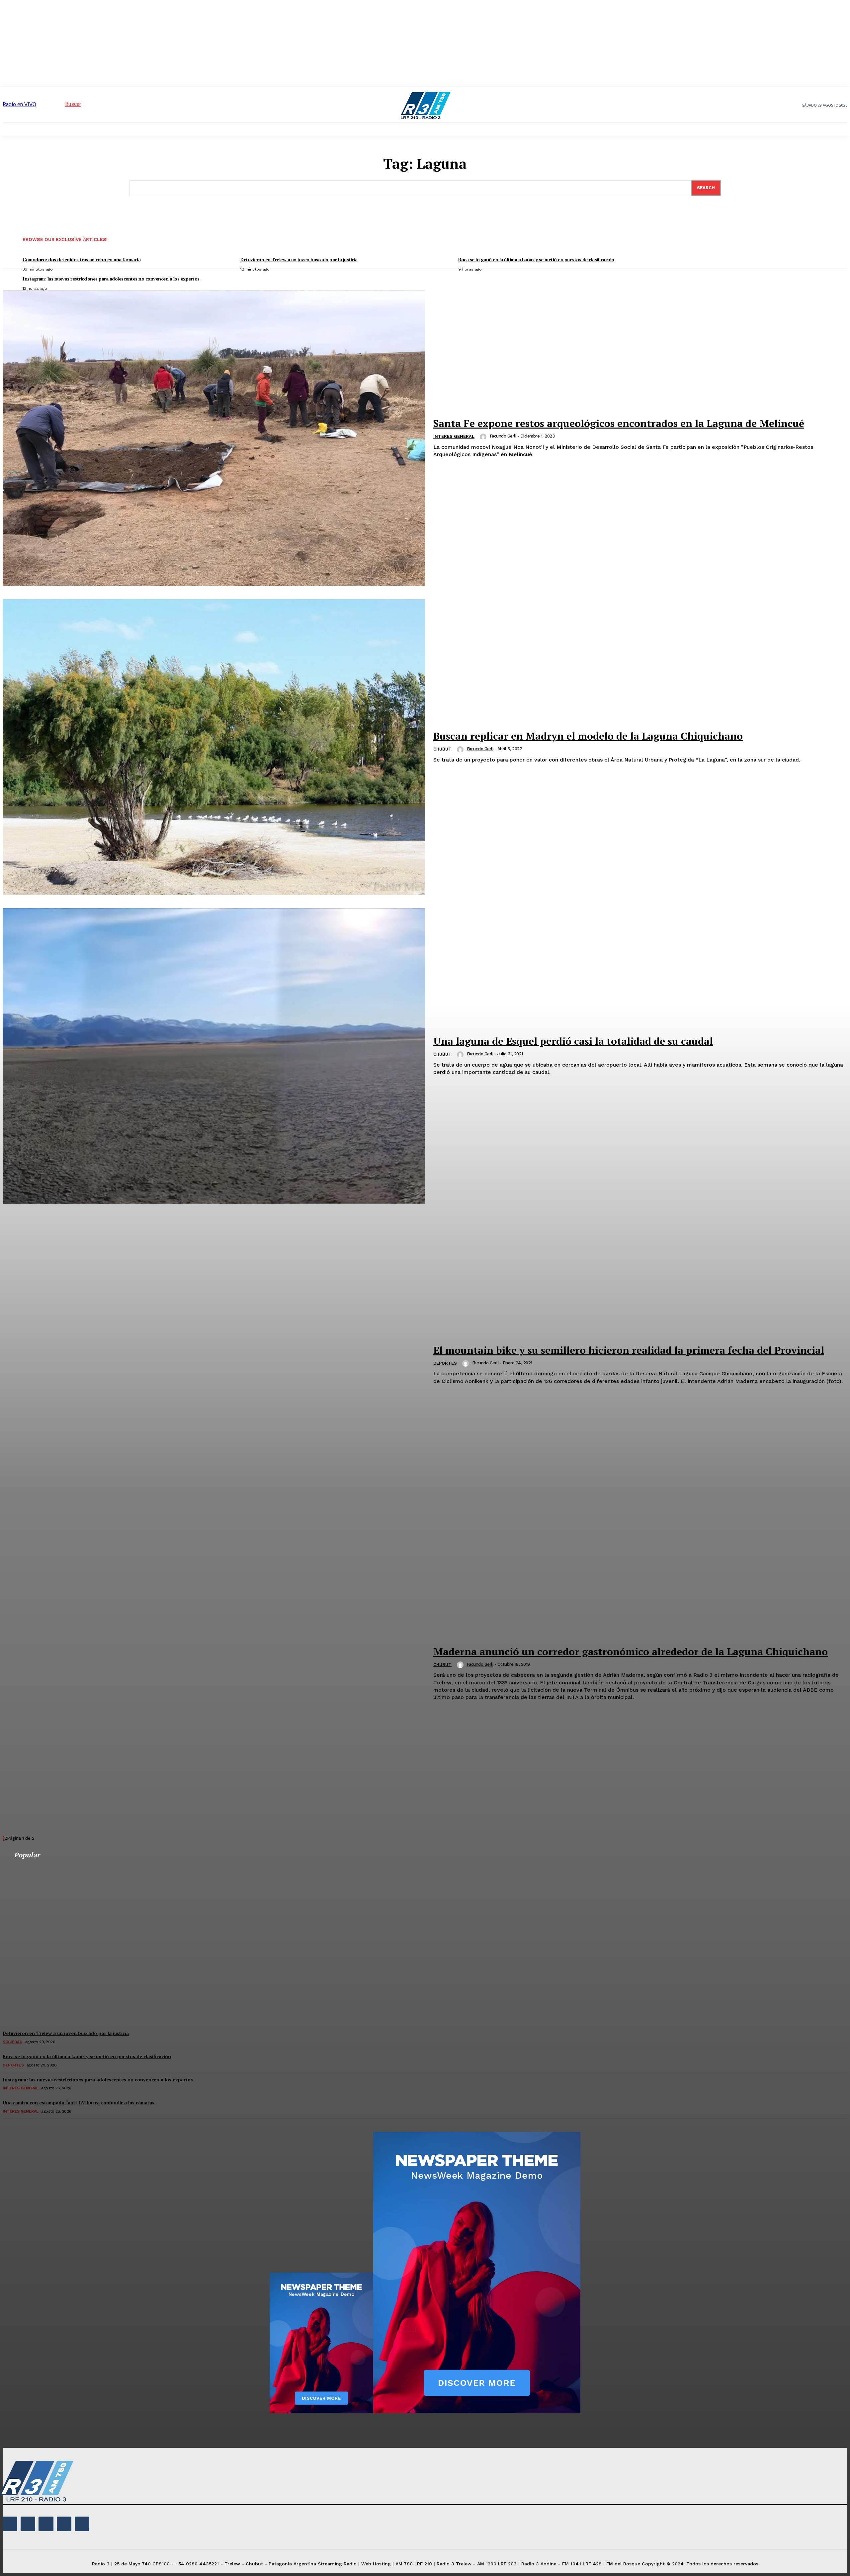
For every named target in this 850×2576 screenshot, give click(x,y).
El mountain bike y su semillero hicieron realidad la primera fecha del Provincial (629, 1350)
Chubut (442, 749)
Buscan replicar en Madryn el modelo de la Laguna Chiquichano (588, 736)
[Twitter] (64, 2524)
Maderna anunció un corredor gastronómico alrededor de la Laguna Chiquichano (631, 1651)
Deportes (445, 1363)
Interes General (454, 436)
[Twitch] (46, 2524)
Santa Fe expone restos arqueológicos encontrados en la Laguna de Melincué (619, 423)
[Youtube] (82, 2524)
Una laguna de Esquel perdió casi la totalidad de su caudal (573, 1041)
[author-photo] (484, 437)
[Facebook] (10, 2524)
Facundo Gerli (503, 436)
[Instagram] (28, 2524)
